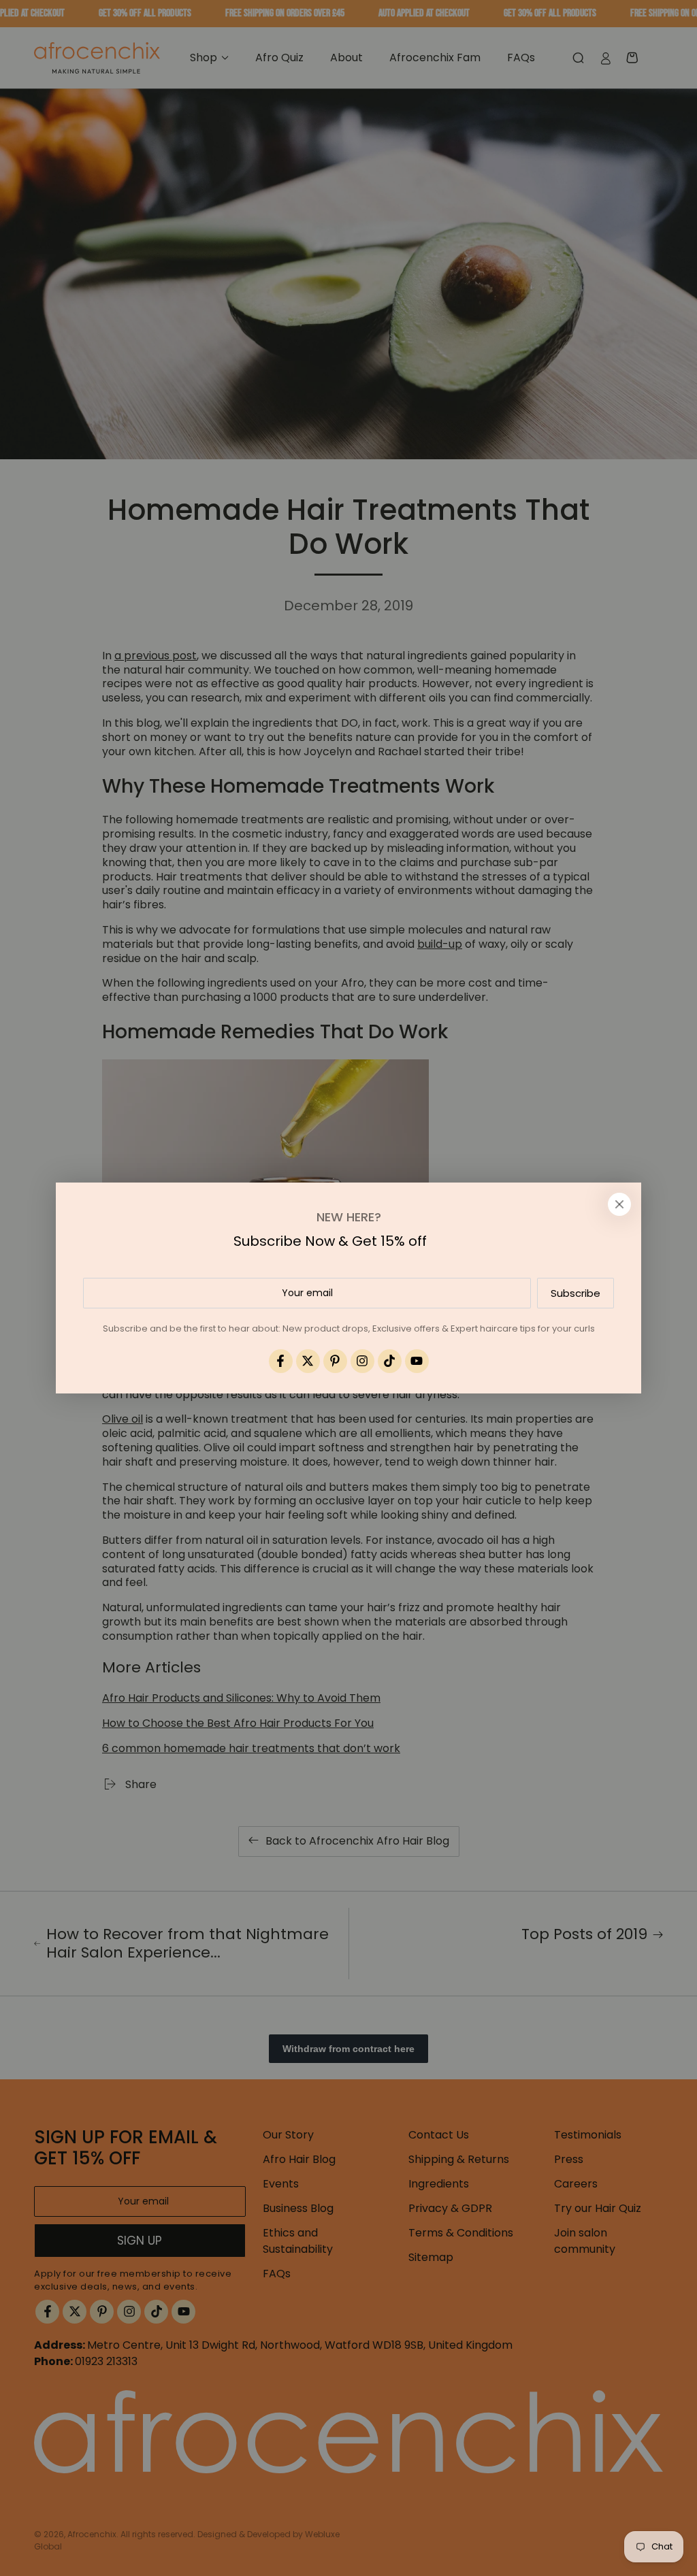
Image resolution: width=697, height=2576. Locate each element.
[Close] (619, 1204)
